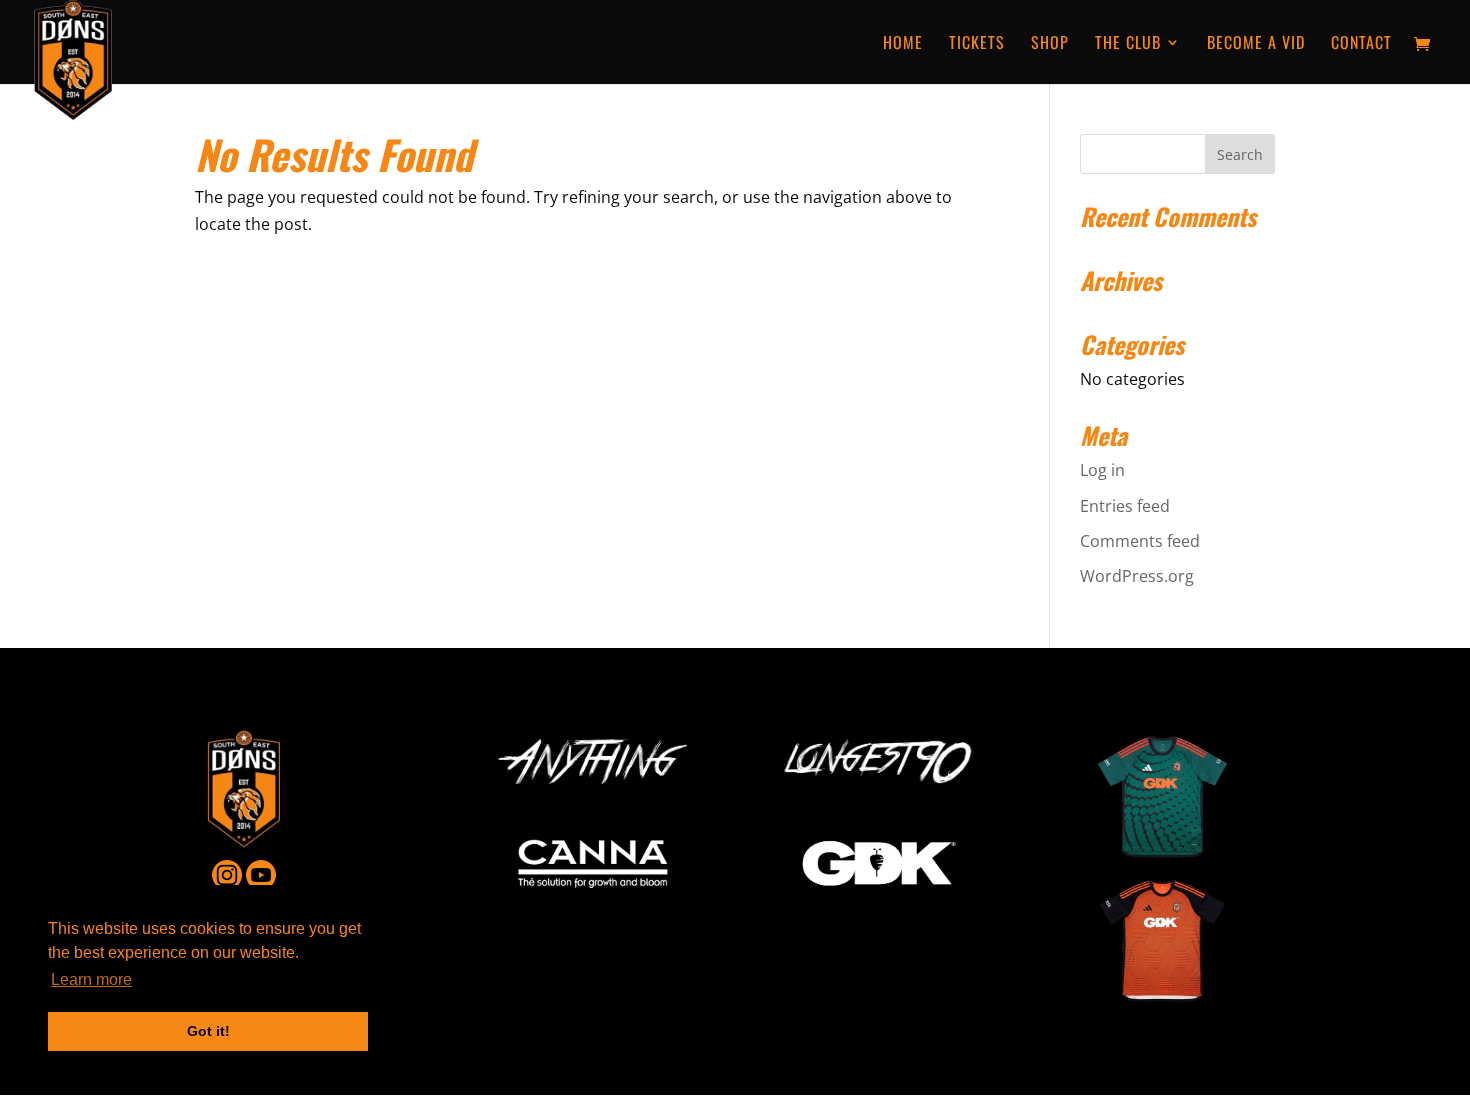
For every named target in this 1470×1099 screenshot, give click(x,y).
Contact (1361, 44)
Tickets (977, 44)
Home (903, 44)
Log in (1102, 470)
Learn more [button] (91, 979)
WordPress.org (1137, 576)
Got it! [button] (208, 1031)
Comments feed (1140, 541)
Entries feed (1125, 506)
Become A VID (1256, 44)
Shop (1050, 44)
